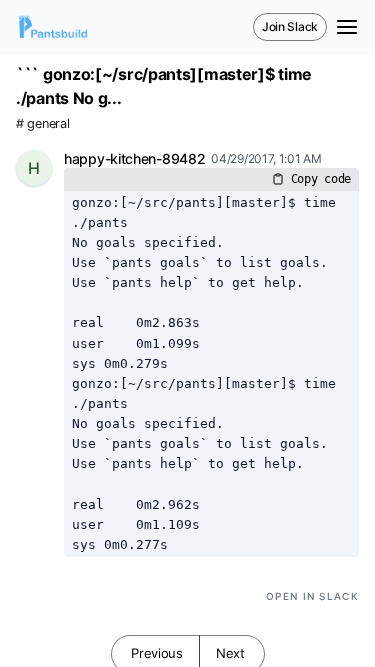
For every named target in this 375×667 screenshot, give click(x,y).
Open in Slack (312, 596)
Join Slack (290, 26)
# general (42, 123)
